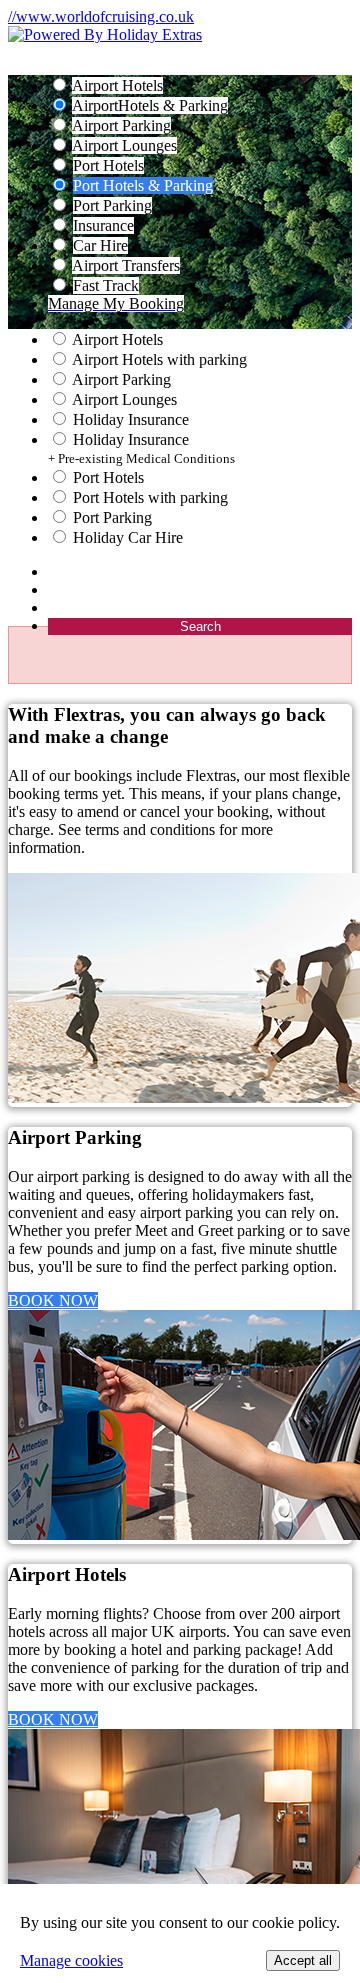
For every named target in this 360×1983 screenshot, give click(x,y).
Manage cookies (71, 1960)
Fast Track (106, 285)
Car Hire (100, 245)
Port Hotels (108, 165)
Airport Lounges (124, 145)
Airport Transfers (126, 265)
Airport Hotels (117, 85)
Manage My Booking (116, 303)
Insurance (103, 225)
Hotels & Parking (150, 105)
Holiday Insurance (131, 419)
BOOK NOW (53, 1300)
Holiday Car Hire (128, 537)
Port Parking (112, 205)
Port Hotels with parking (150, 497)
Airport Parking (121, 125)
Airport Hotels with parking (159, 359)
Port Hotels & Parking (143, 185)
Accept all (303, 1960)
